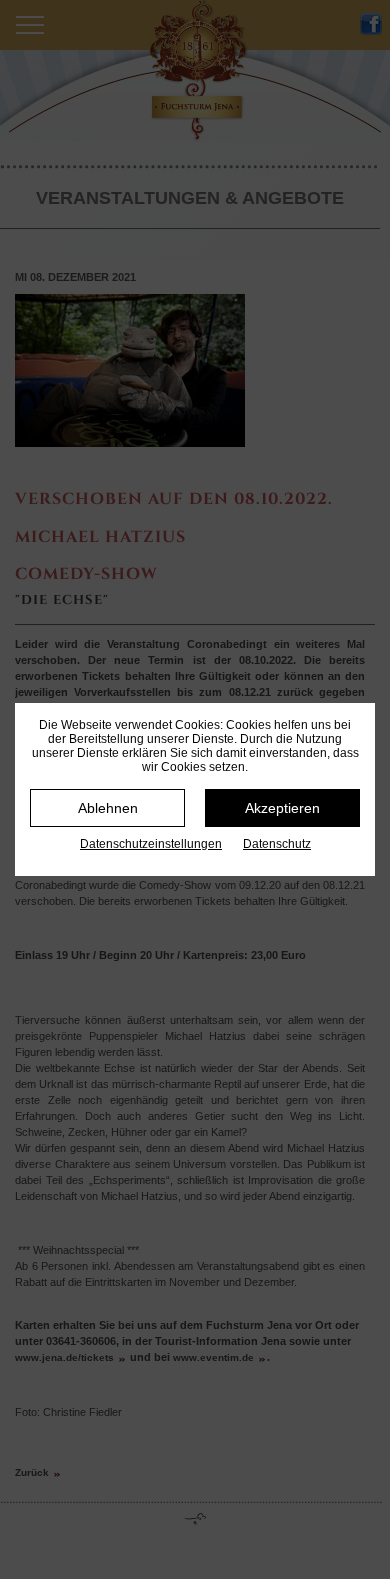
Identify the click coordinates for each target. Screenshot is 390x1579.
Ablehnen (108, 808)
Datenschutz (277, 844)
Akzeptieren (282, 808)
